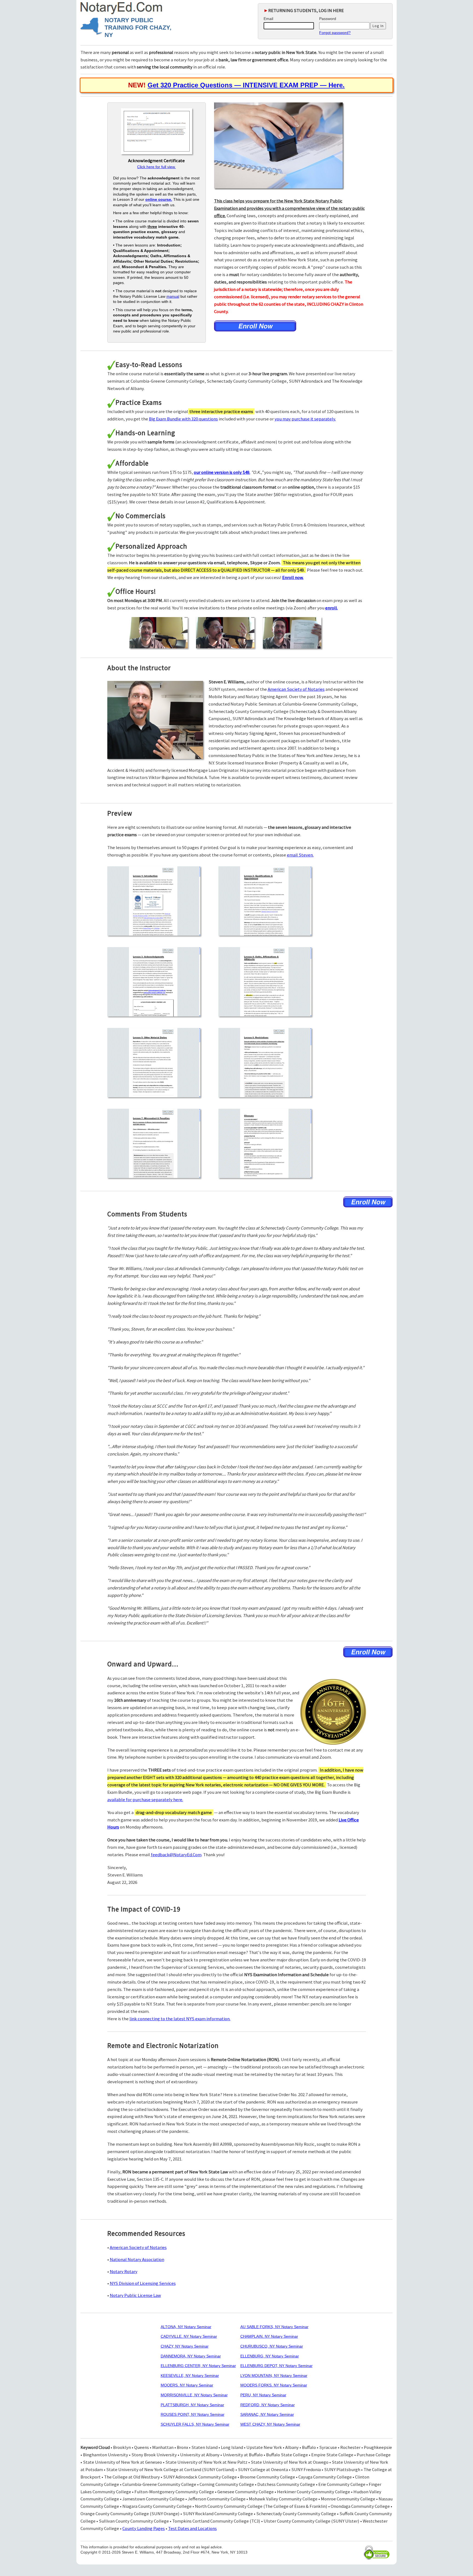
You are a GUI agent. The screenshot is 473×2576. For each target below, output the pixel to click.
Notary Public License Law (135, 2295)
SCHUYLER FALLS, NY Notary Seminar (195, 2424)
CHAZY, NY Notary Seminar (185, 2346)
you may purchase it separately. (305, 419)
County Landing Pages (144, 2528)
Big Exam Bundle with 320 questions (183, 419)
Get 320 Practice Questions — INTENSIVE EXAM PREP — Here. (246, 85)
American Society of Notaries (296, 689)
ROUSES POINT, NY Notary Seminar (193, 2414)
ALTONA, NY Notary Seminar (186, 2327)
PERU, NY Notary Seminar (263, 2395)
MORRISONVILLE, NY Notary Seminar (194, 2395)
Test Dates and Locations (192, 2528)
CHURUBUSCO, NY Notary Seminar (272, 2346)
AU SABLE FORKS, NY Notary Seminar (274, 2327)
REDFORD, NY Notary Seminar (268, 2405)
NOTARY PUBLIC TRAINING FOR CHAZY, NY (138, 28)
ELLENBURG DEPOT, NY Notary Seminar (276, 2366)
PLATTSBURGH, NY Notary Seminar (192, 2405)
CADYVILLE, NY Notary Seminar (189, 2336)
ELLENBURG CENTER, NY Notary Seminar (198, 2366)
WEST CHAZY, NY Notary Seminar (270, 2424)
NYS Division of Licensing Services (143, 2283)
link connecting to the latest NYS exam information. (180, 2019)
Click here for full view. (156, 167)
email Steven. (300, 855)
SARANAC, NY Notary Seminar (267, 2414)
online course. (159, 199)
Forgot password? (335, 33)
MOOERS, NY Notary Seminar (187, 2385)
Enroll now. (293, 577)
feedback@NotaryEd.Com (176, 1855)
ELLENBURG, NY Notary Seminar (270, 2356)
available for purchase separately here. (145, 1800)
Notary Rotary (124, 2271)
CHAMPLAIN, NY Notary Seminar (269, 2336)
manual (173, 296)
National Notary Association (137, 2259)
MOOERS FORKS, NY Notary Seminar (274, 2385)
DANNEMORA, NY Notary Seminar (191, 2356)
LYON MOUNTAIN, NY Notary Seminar (274, 2376)
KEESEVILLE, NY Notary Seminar (190, 2376)
